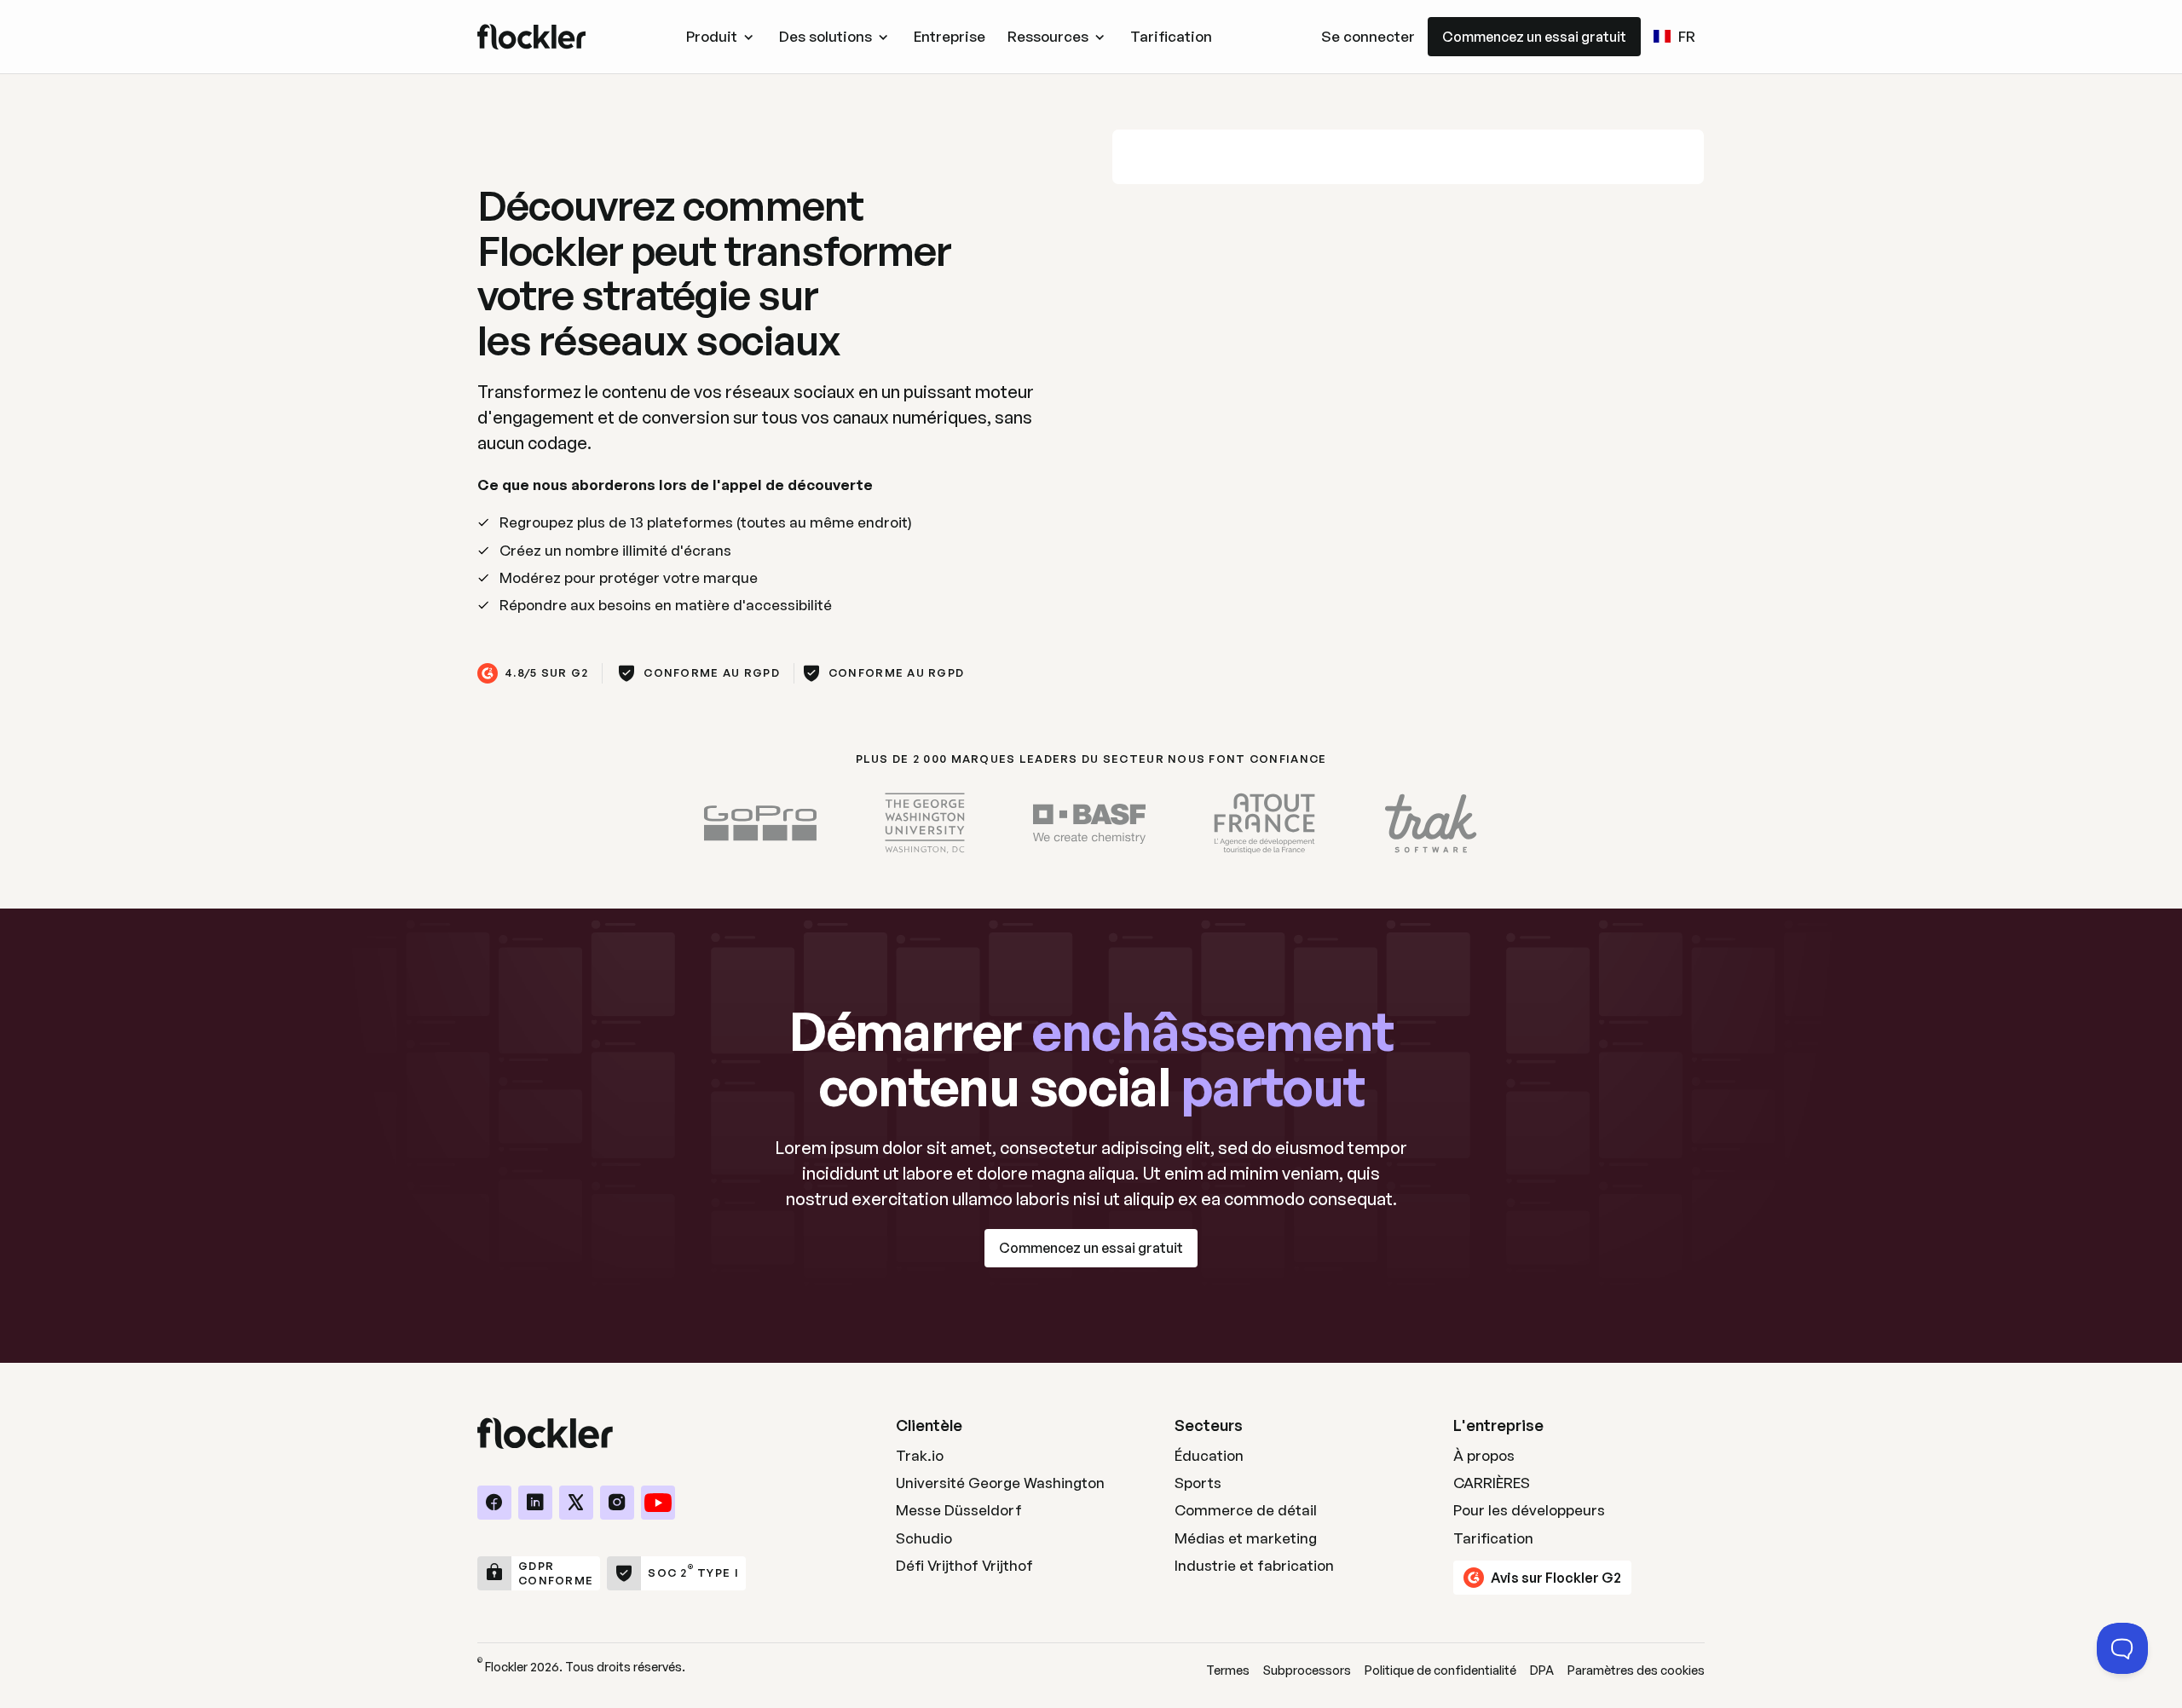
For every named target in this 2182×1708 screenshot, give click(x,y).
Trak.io (920, 1455)
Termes (1228, 1670)
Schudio (924, 1538)
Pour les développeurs (1529, 1510)
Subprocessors (1307, 1670)
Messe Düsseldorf (959, 1510)
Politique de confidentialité (1440, 1670)
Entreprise (950, 36)
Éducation (1209, 1455)
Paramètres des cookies (1636, 1670)
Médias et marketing (1246, 1538)
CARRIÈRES (1492, 1483)
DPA (1542, 1670)
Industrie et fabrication (1254, 1565)
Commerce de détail (1246, 1510)
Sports (1198, 1483)
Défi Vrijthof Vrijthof (964, 1565)
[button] (722, 37)
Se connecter (1368, 36)
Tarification (1171, 36)
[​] (494, 1503)
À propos (1484, 1455)
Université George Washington (1000, 1483)
